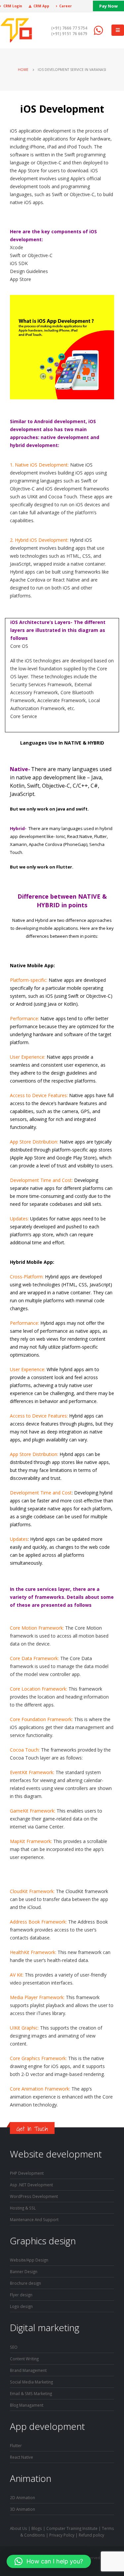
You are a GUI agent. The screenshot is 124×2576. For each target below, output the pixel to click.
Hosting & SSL (23, 2208)
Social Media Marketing (31, 2382)
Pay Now (108, 6)
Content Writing (24, 2359)
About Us (19, 2528)
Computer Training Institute (72, 2528)
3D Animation (22, 2509)
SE (12, 2347)
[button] (49, 2561)
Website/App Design (29, 2260)
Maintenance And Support (34, 2219)
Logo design (21, 2306)
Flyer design (21, 2295)
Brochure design (25, 2283)
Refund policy (91, 2535)
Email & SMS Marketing (31, 2393)
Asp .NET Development (31, 2185)
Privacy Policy (62, 2535)
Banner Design (24, 2271)
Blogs (37, 2528)
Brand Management (28, 2370)
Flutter (16, 2445)
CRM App (41, 6)
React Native (21, 2457)
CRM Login (13, 6)
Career (65, 6)
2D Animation (22, 2497)
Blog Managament (27, 2405)
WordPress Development (34, 2196)
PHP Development (27, 2173)
